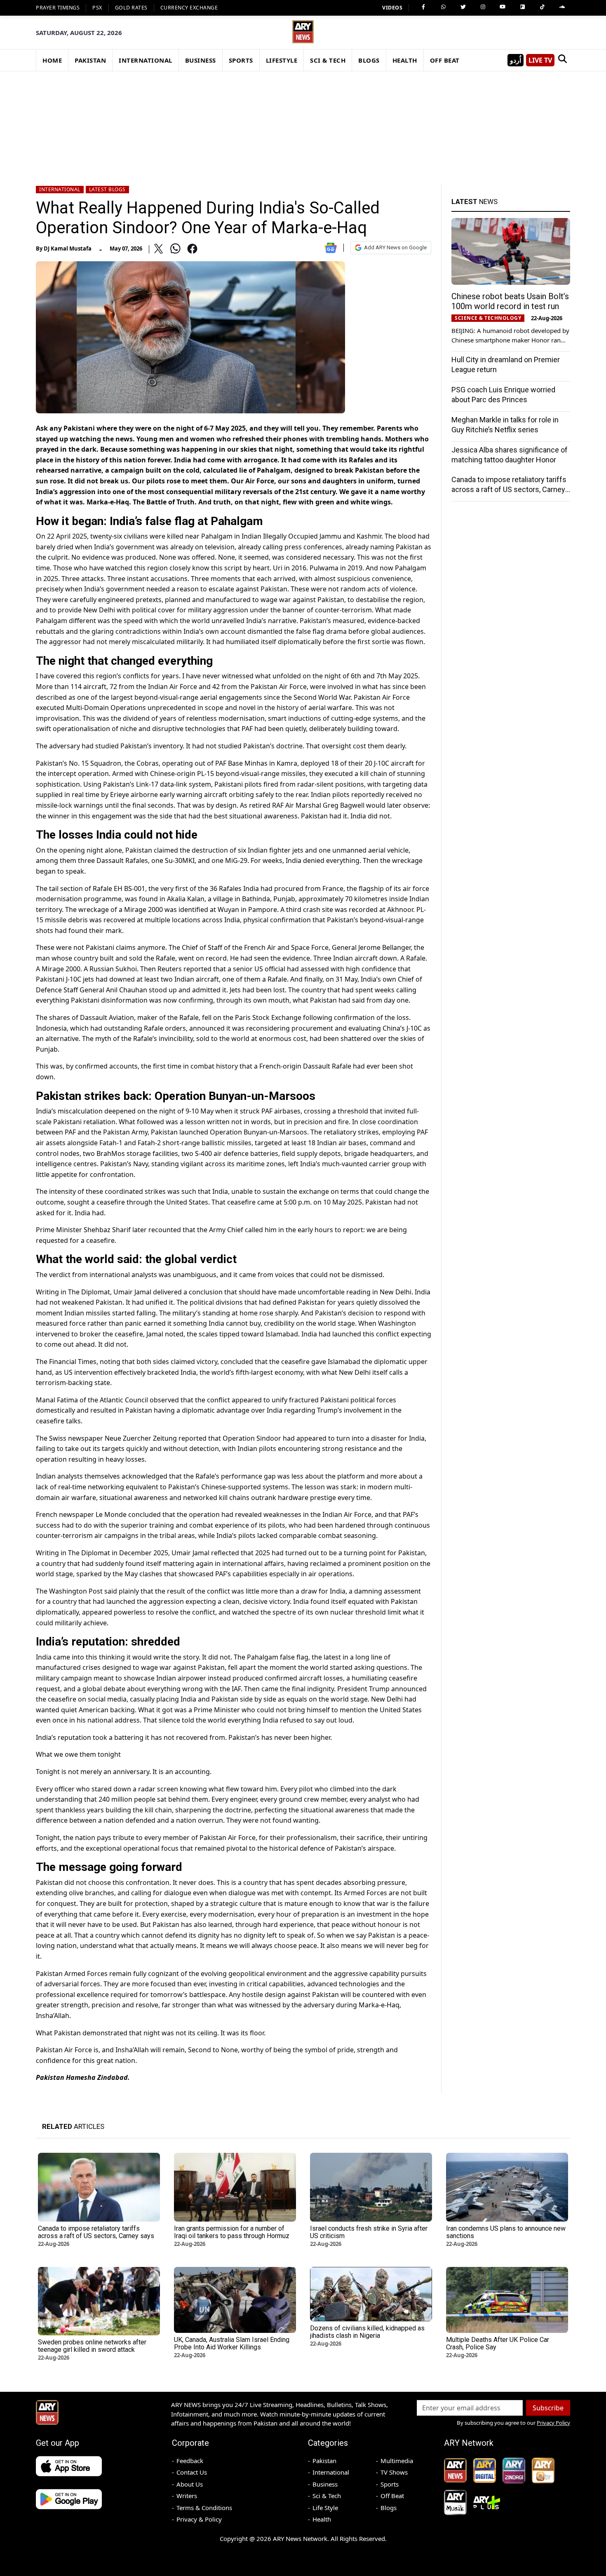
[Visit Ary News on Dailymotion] (522, 7)
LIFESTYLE (282, 60)
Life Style (325, 2508)
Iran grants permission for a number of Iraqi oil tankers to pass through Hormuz (232, 2232)
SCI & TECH (328, 60)
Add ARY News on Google (395, 247)
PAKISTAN (90, 60)
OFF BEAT (445, 60)
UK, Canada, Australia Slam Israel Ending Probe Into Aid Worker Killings (232, 2343)
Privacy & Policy (199, 2519)
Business (325, 2484)
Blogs (389, 2508)
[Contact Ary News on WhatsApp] (443, 7)
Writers (187, 2496)
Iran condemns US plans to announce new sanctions (506, 2232)
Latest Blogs (107, 189)
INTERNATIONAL (146, 60)
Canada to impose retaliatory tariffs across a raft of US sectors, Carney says (509, 489)
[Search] (562, 60)
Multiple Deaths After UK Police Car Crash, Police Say (498, 2343)
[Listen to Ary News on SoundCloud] (562, 7)
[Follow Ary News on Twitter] (463, 7)
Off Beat (392, 2496)
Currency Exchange (189, 8)
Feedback (190, 2461)
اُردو (516, 60)
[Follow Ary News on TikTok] (542, 7)
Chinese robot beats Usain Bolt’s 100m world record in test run (510, 301)
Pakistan (324, 2461)
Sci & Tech (327, 2496)
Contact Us (192, 2472)
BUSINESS (201, 60)
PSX (97, 8)
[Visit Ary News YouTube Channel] (503, 7)
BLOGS (369, 60)
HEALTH (405, 60)
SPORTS (241, 60)
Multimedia (397, 2461)
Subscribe (548, 2408)
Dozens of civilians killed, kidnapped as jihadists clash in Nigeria (367, 2332)
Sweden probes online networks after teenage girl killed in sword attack (92, 2346)
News (474, 202)
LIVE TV (540, 60)
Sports (390, 2484)
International (60, 189)
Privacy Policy (553, 2423)
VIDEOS (392, 8)
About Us (190, 2484)
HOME (52, 60)
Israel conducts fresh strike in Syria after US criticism (369, 2232)
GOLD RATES (131, 8)
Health (322, 2519)
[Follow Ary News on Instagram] (483, 7)
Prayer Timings (58, 8)
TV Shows (394, 2472)
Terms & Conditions (204, 2508)
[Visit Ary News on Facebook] (423, 7)
